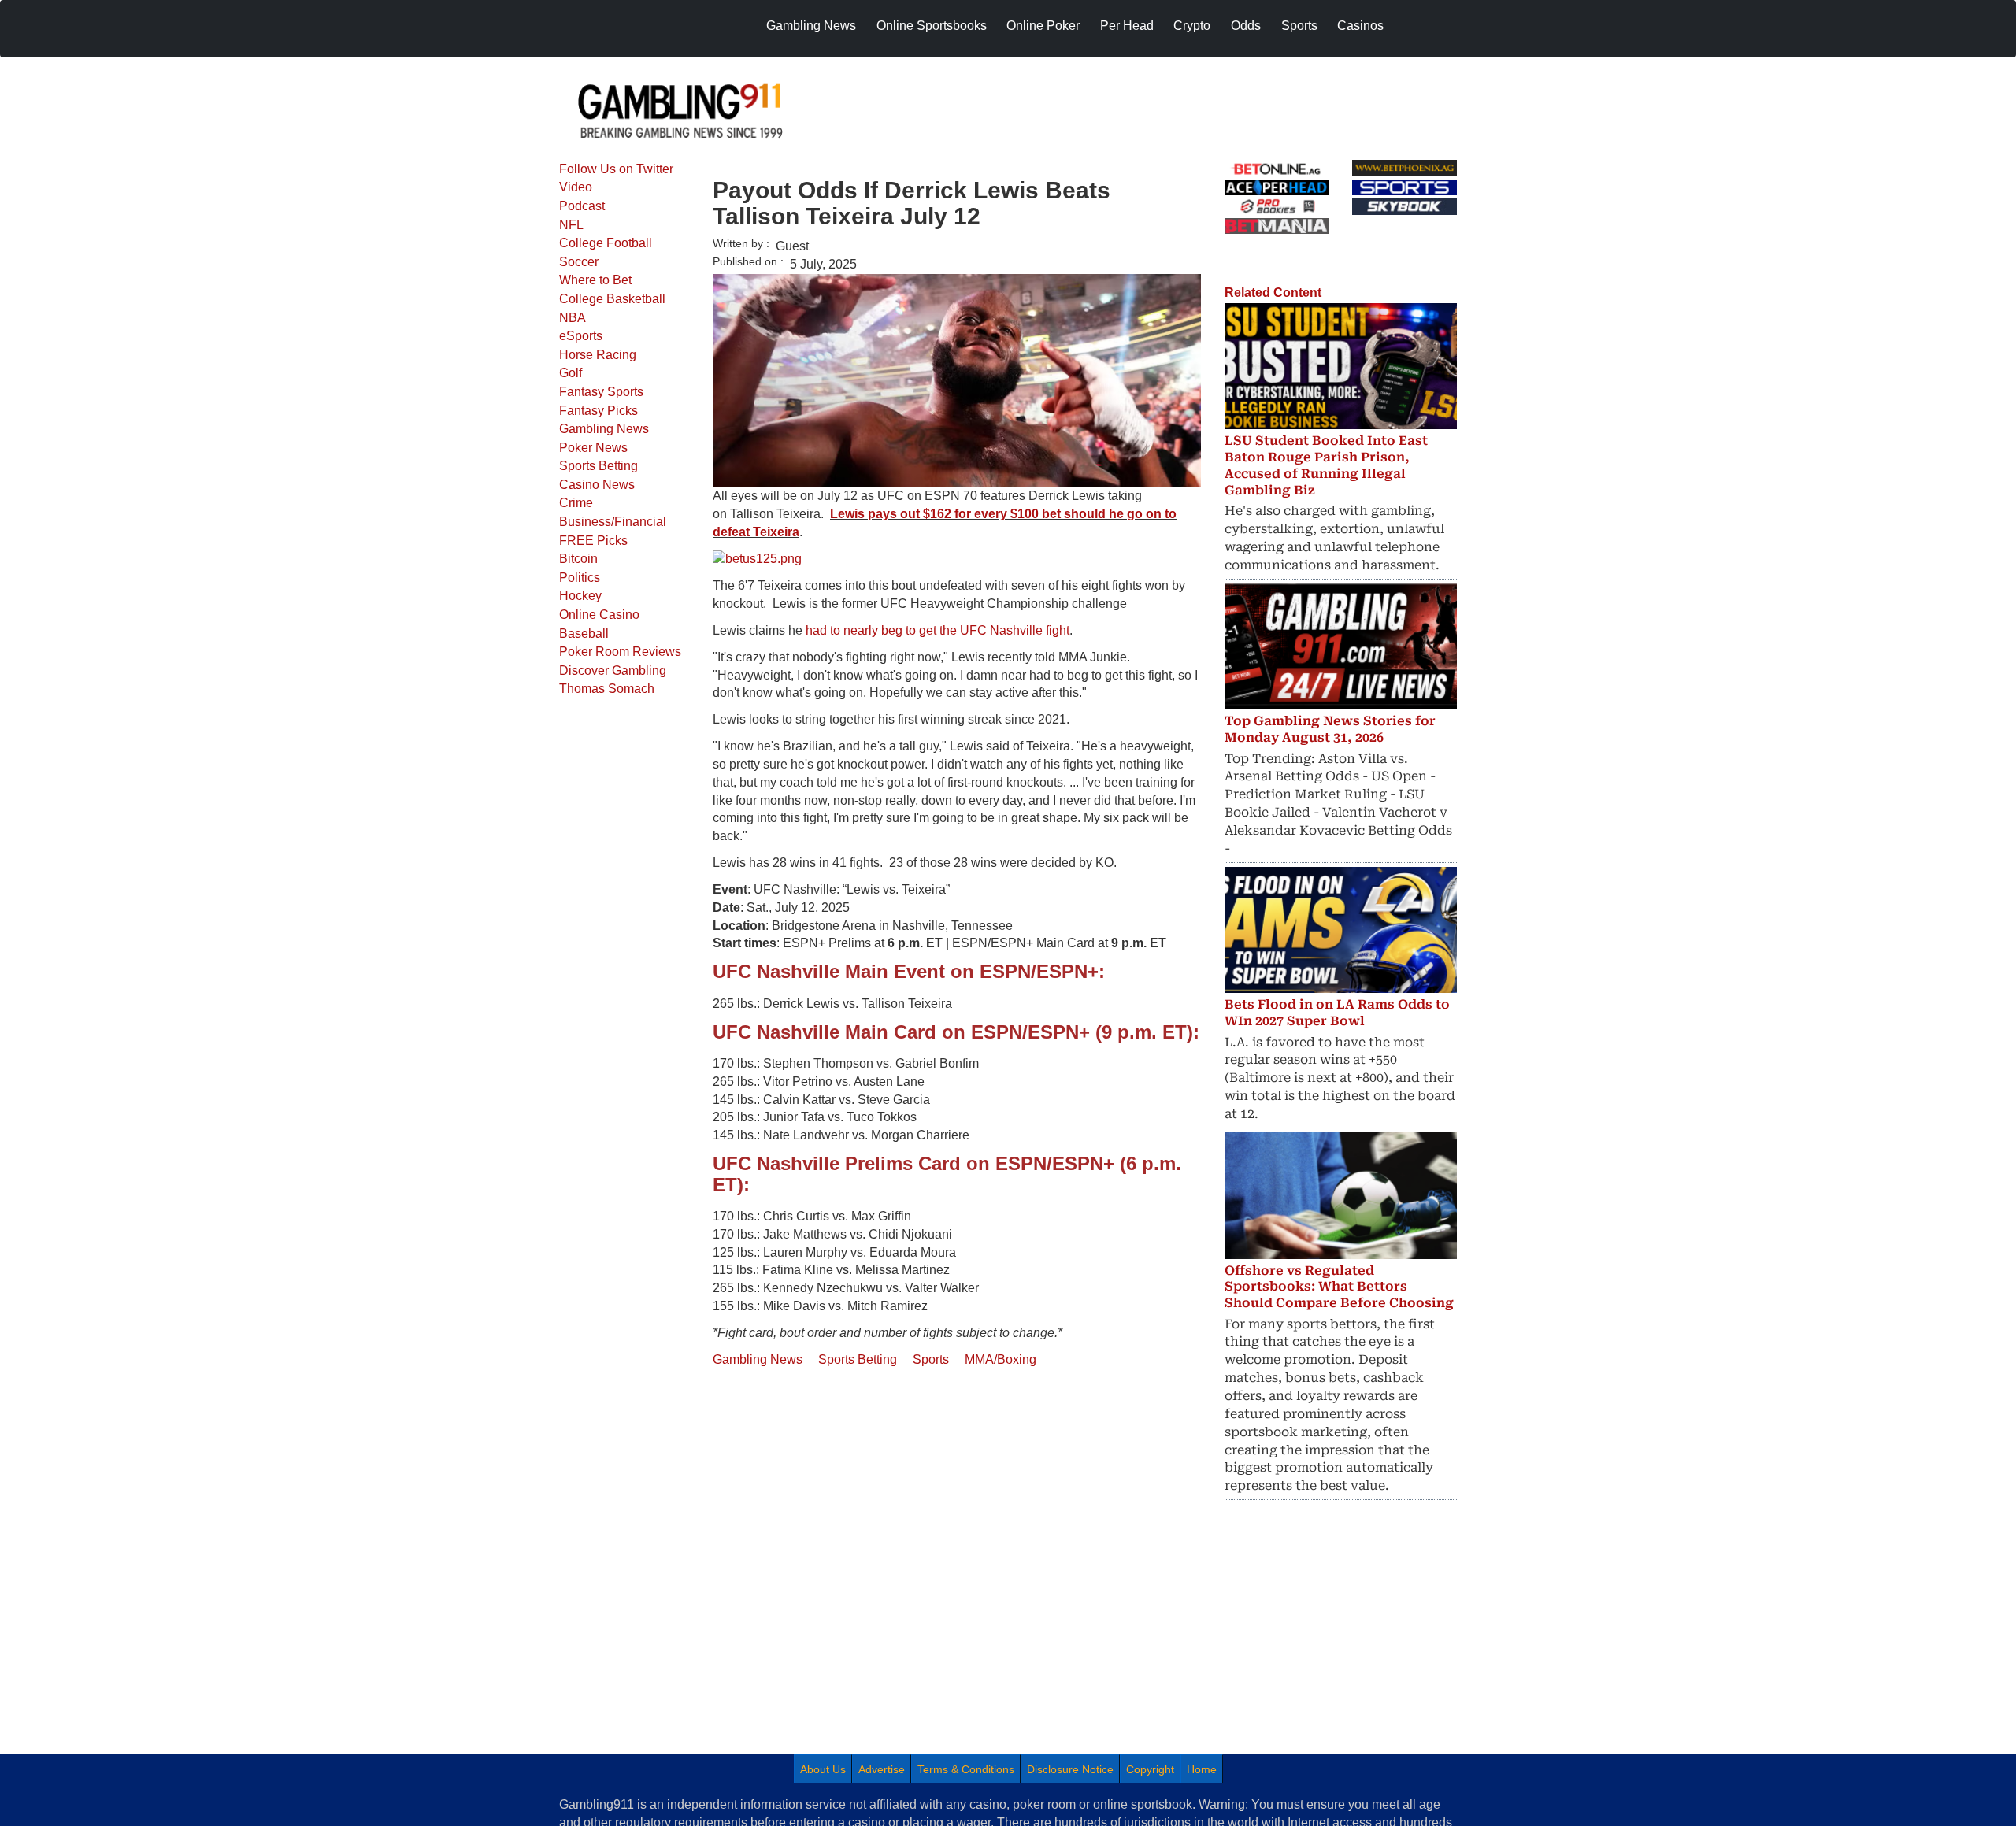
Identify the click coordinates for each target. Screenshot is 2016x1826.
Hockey (580, 596)
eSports (581, 336)
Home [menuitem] (1202, 1769)
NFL (571, 225)
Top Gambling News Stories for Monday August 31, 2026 (1330, 729)
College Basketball (612, 299)
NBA (573, 318)
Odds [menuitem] (1246, 26)
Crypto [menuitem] (1192, 26)
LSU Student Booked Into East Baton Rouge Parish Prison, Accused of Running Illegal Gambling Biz (1326, 465)
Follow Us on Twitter (616, 169)
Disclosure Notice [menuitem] (1070, 1769)
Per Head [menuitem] (1127, 26)
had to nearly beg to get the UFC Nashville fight (938, 630)
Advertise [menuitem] (882, 1769)
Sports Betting (598, 466)
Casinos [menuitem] (1360, 26)
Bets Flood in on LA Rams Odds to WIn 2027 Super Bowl (1337, 1013)
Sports (931, 1359)
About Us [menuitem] (823, 1769)
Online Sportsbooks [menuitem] (932, 26)
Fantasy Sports (601, 392)
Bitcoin (578, 559)
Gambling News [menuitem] (811, 26)
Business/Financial (613, 522)
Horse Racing (598, 355)
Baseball (584, 633)
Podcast (582, 206)
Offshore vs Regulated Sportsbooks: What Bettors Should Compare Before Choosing (1339, 1287)
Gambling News (604, 429)
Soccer (579, 262)
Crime (576, 503)
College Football (606, 243)
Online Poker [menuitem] (1043, 26)
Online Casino (599, 615)
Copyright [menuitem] (1150, 1769)
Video (576, 187)
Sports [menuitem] (1299, 26)
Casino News (597, 485)
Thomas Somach (607, 689)
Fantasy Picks (598, 411)
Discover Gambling (613, 670)
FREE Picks (593, 541)
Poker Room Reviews (620, 652)
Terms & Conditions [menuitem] (966, 1769)
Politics (580, 578)
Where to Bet (595, 280)
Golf (571, 373)
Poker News (593, 448)
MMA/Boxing (1001, 1359)
